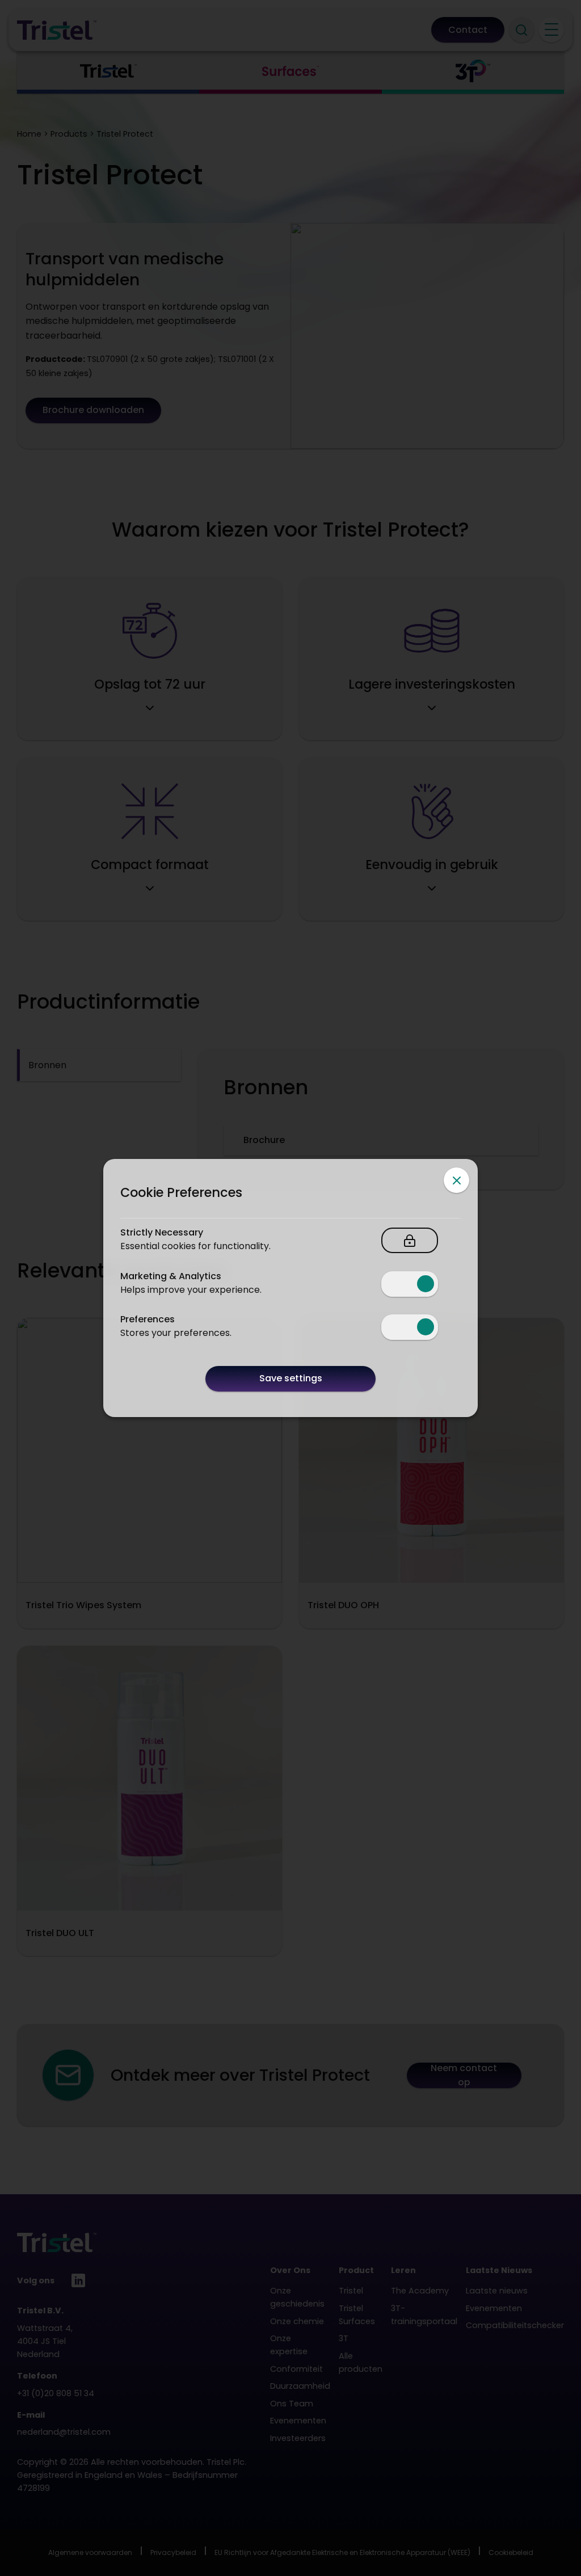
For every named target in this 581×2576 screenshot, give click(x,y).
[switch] (410, 1284)
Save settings (291, 1378)
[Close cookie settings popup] (456, 1180)
